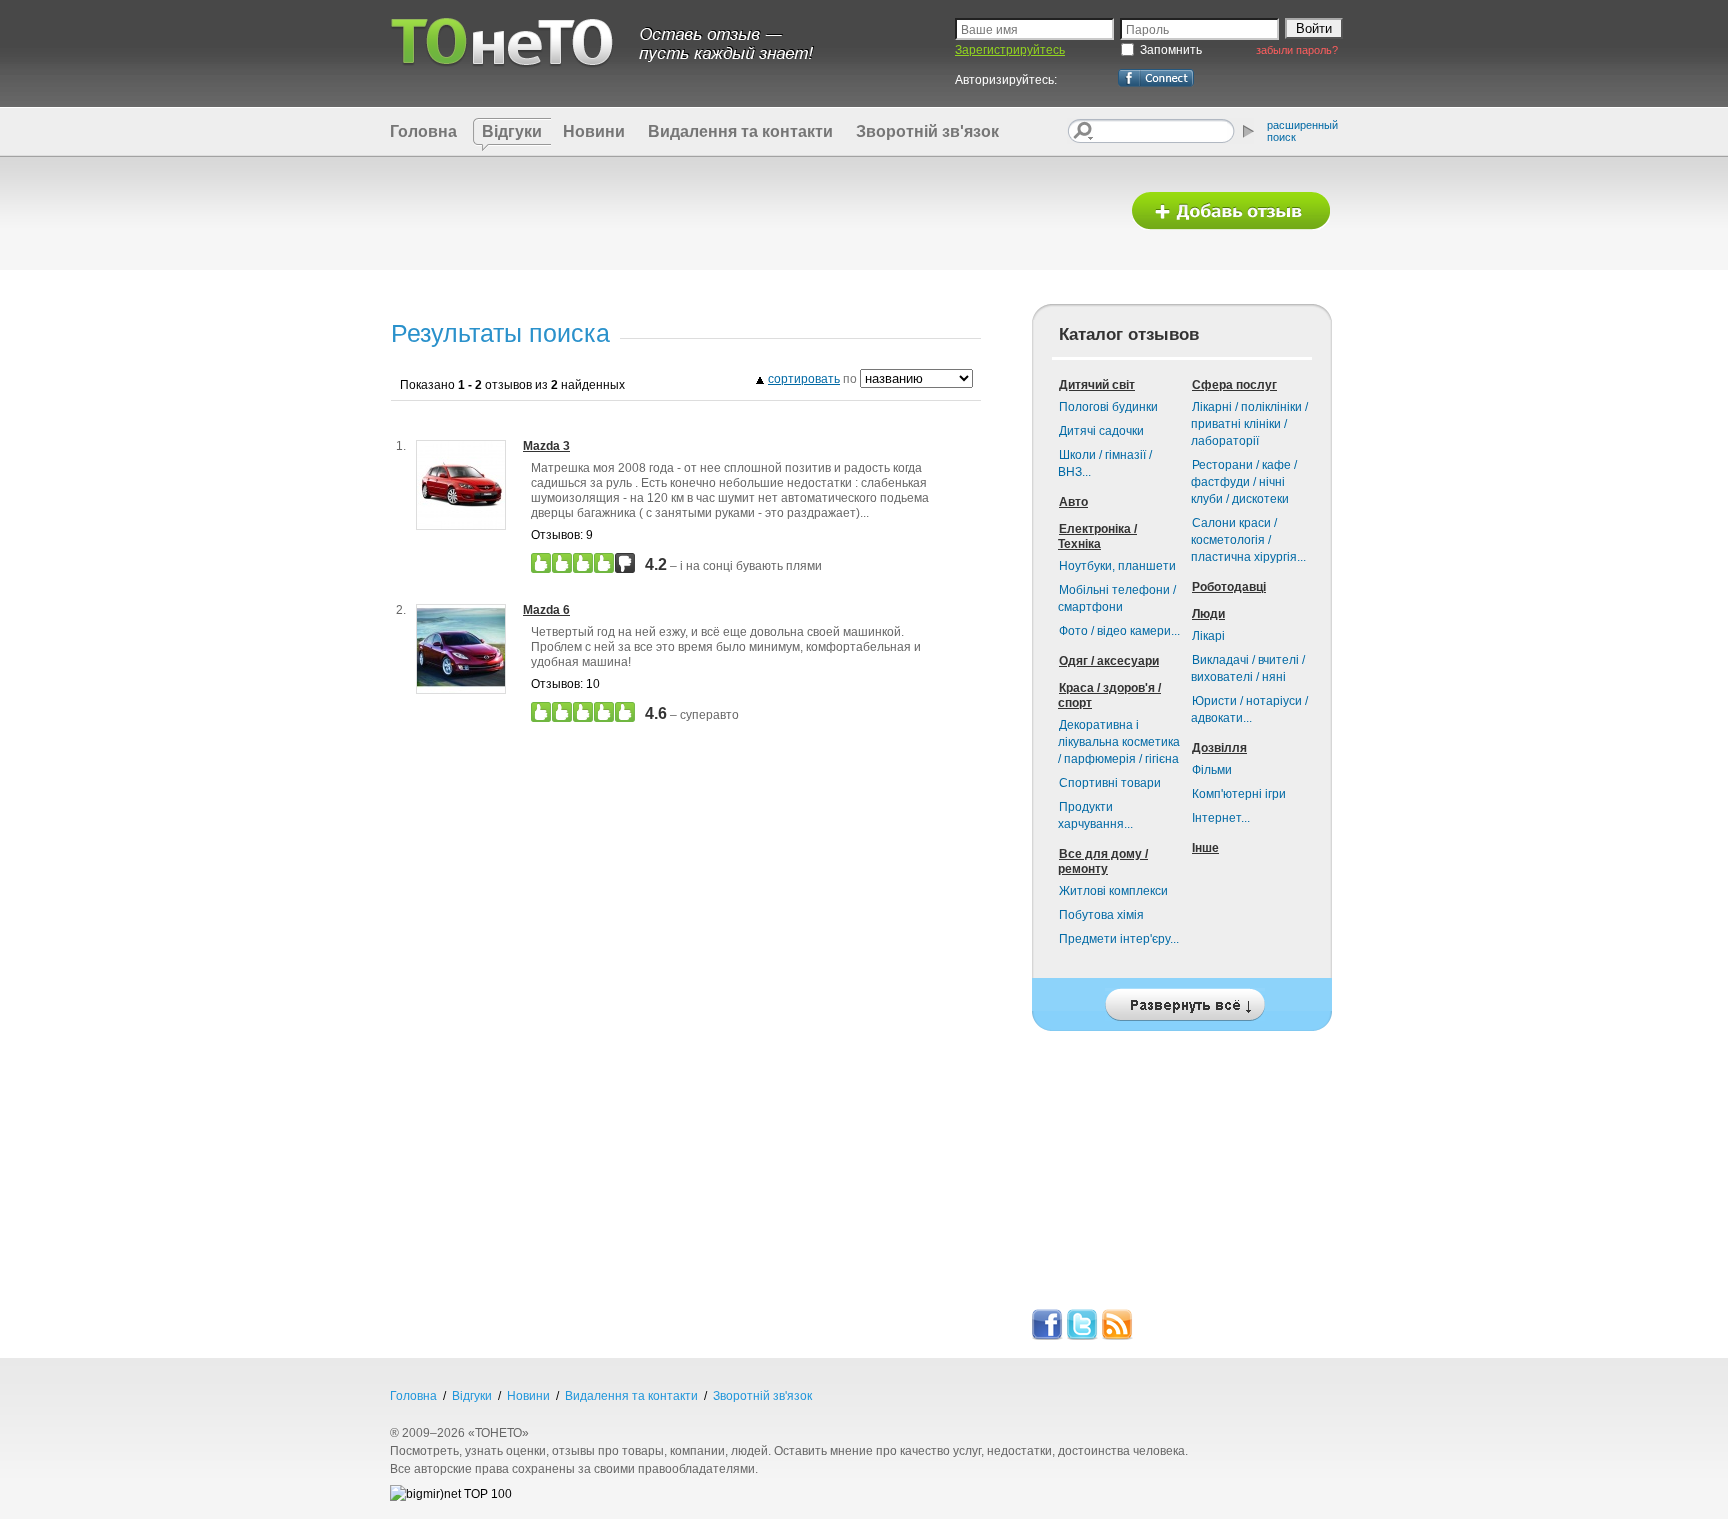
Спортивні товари (1110, 783)
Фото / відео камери (1119, 631)
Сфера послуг (1234, 385)
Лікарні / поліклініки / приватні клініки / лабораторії (1249, 424)
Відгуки (512, 131)
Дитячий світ (1097, 385)
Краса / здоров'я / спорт (1109, 695)
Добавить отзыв (1231, 211)
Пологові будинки (1108, 407)
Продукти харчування (1095, 815)
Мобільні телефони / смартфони (1117, 598)
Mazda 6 (546, 610)
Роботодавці (1229, 587)
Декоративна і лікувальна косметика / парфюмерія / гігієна (1119, 742)
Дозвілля (1219, 748)
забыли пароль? (1297, 50)
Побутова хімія (1101, 915)
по (814, 379)
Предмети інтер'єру (1119, 939)
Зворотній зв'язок (927, 131)
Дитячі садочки (1101, 431)
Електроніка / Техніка (1097, 536)
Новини (594, 131)
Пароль (1147, 30)
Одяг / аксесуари (1109, 661)
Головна (423, 131)
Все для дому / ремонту (1103, 861)
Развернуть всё (1182, 999)
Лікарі (1208, 636)
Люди (1208, 614)
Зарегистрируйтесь (1010, 50)
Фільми (1212, 770)
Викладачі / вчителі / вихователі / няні (1248, 668)
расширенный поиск (1302, 131)
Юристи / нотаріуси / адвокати (1249, 709)
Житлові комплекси (1113, 891)
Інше (1205, 848)
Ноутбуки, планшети (1117, 566)
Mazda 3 (546, 446)
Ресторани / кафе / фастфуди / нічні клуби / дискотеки (1244, 482)
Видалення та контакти (740, 131)
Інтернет (1221, 818)
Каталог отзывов (1129, 334)
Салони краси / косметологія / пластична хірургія (1248, 540)
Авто (1073, 502)
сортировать (804, 379)
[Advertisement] (747, 212)
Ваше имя (989, 30)
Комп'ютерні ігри (1239, 794)
